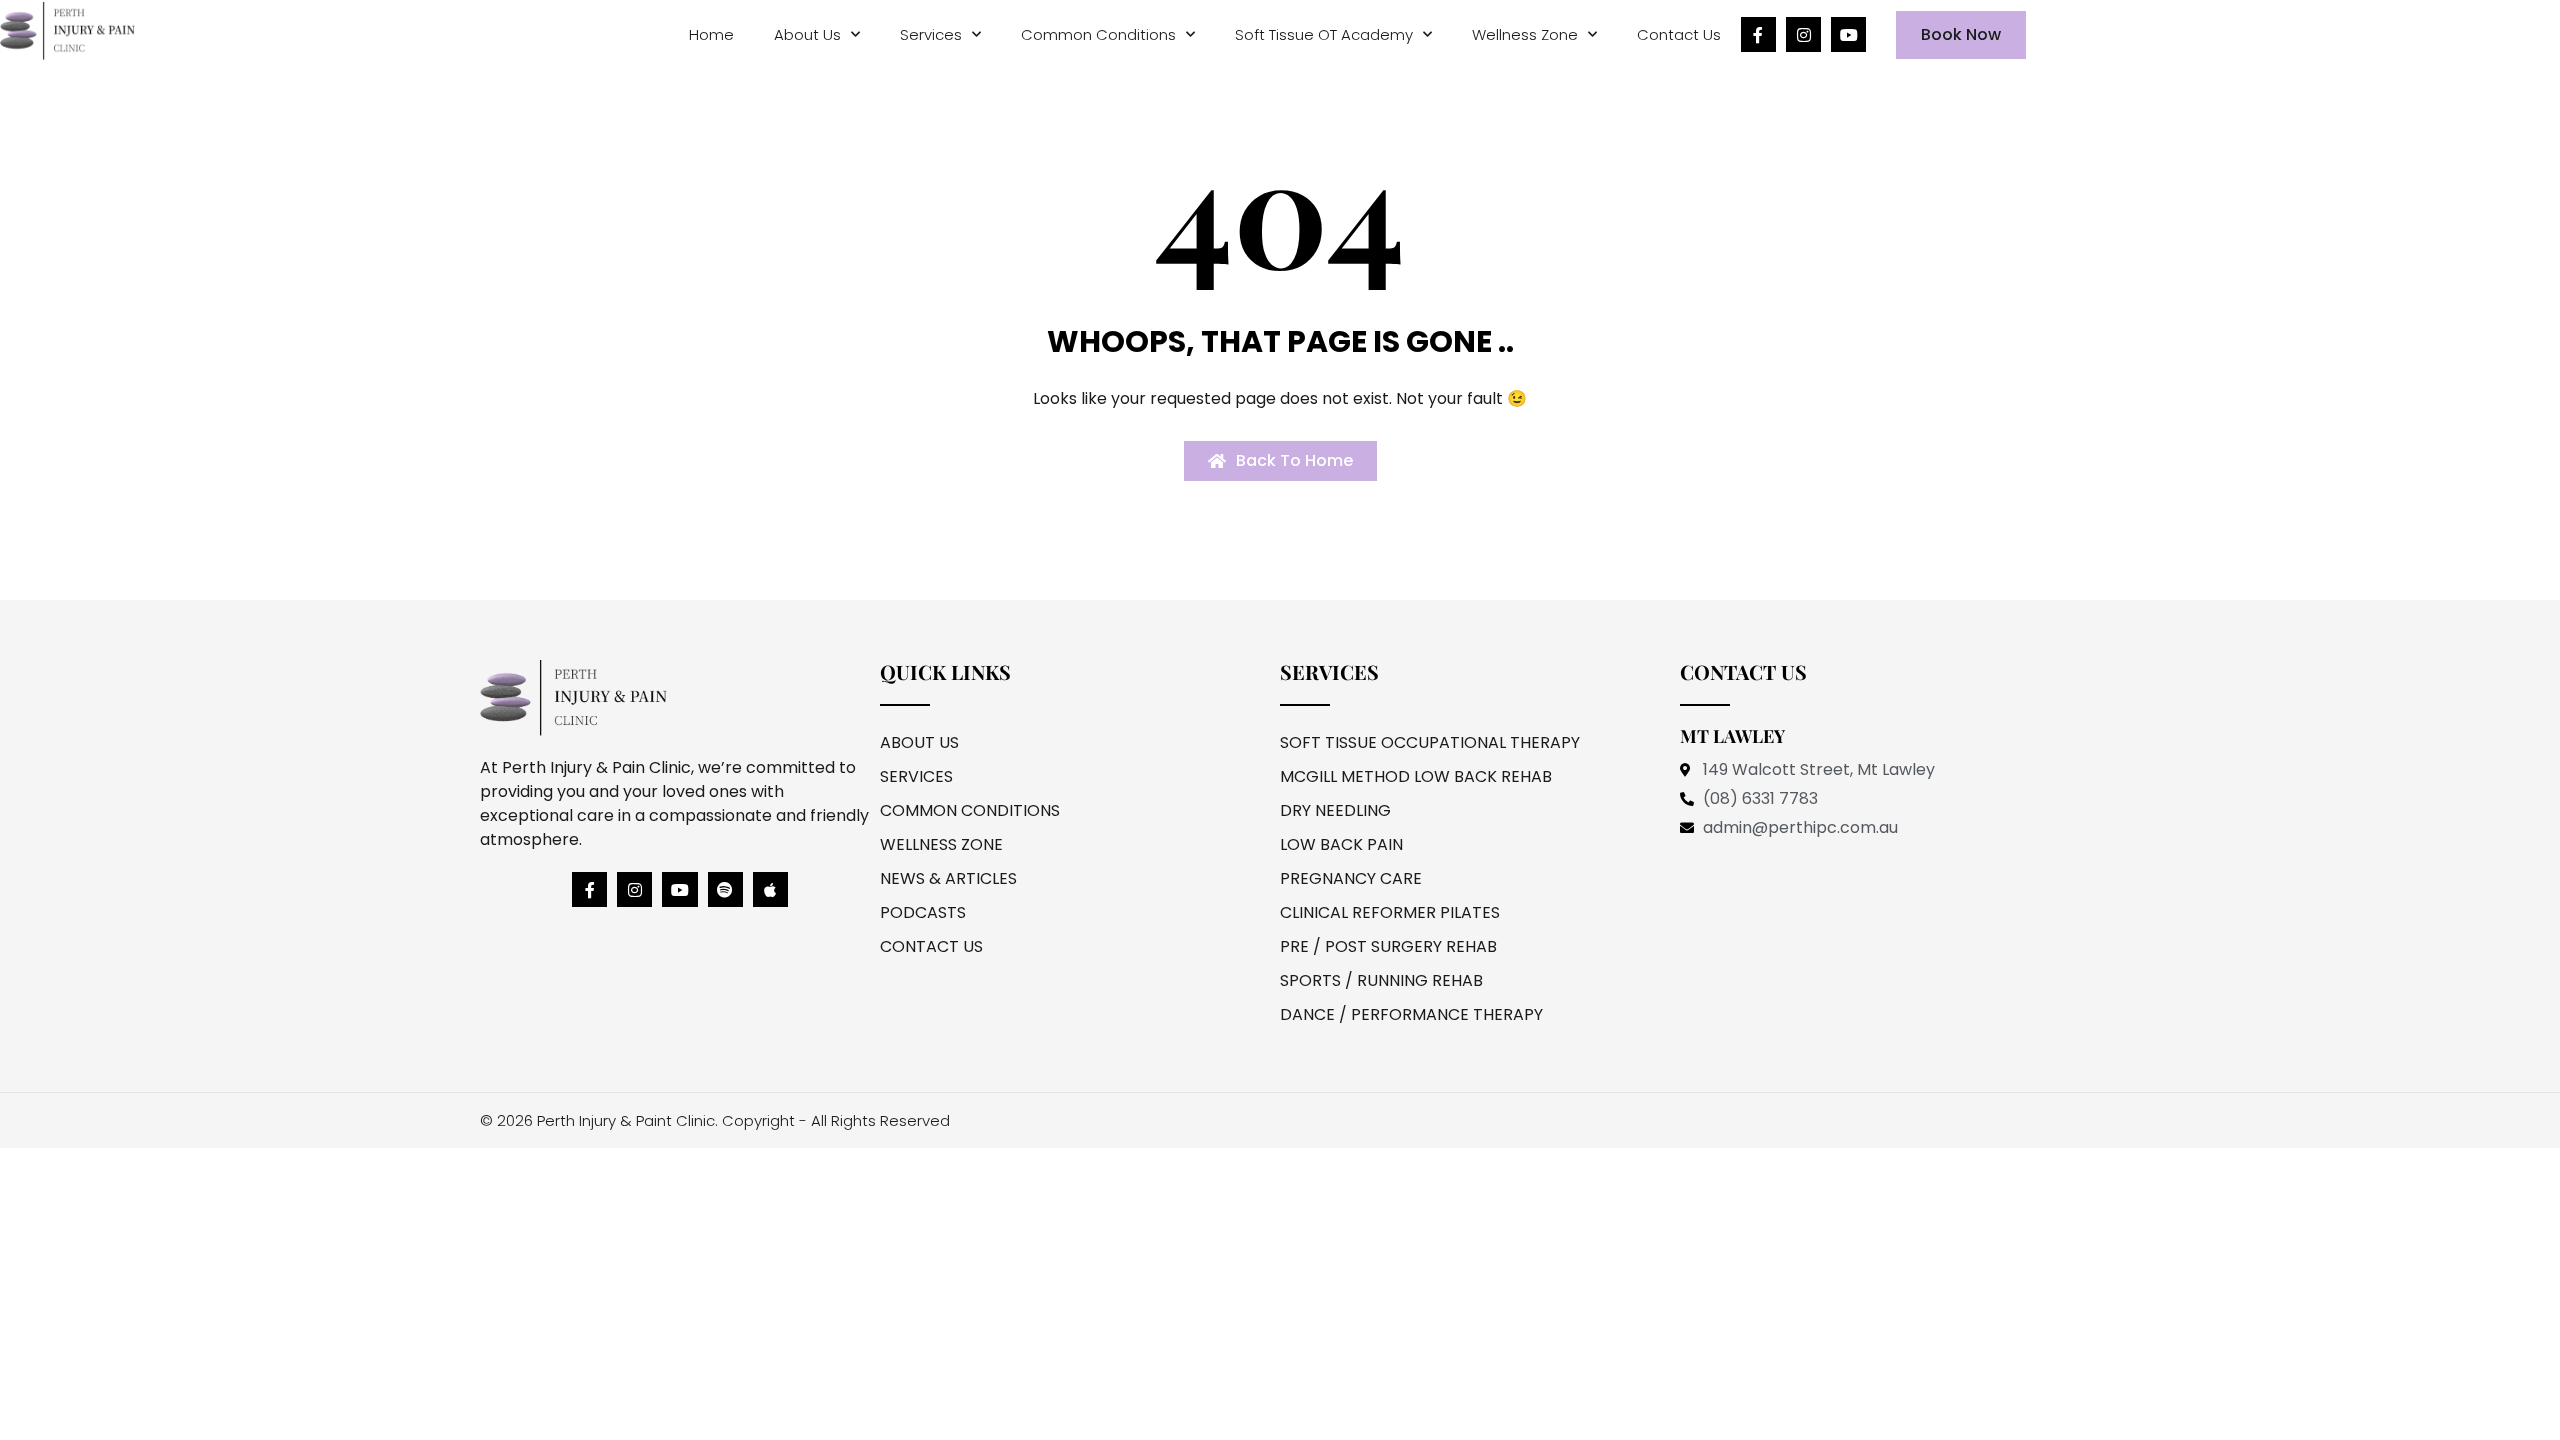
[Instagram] (1803, 34)
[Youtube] (1848, 34)
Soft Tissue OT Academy (1324, 34)
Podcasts (923, 912)
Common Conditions (1098, 34)
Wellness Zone (1525, 34)
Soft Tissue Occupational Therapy (1430, 742)
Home (711, 34)
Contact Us (1679, 34)
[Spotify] (725, 889)
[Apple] (770, 889)
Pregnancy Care (1351, 878)
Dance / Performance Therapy (1411, 1014)
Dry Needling (1335, 810)
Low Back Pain (1341, 844)
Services (931, 34)
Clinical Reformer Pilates (1390, 912)
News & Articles (948, 878)
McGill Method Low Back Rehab (1416, 776)
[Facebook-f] (1758, 34)
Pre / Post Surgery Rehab (1388, 946)
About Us (807, 34)
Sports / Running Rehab (1381, 980)
